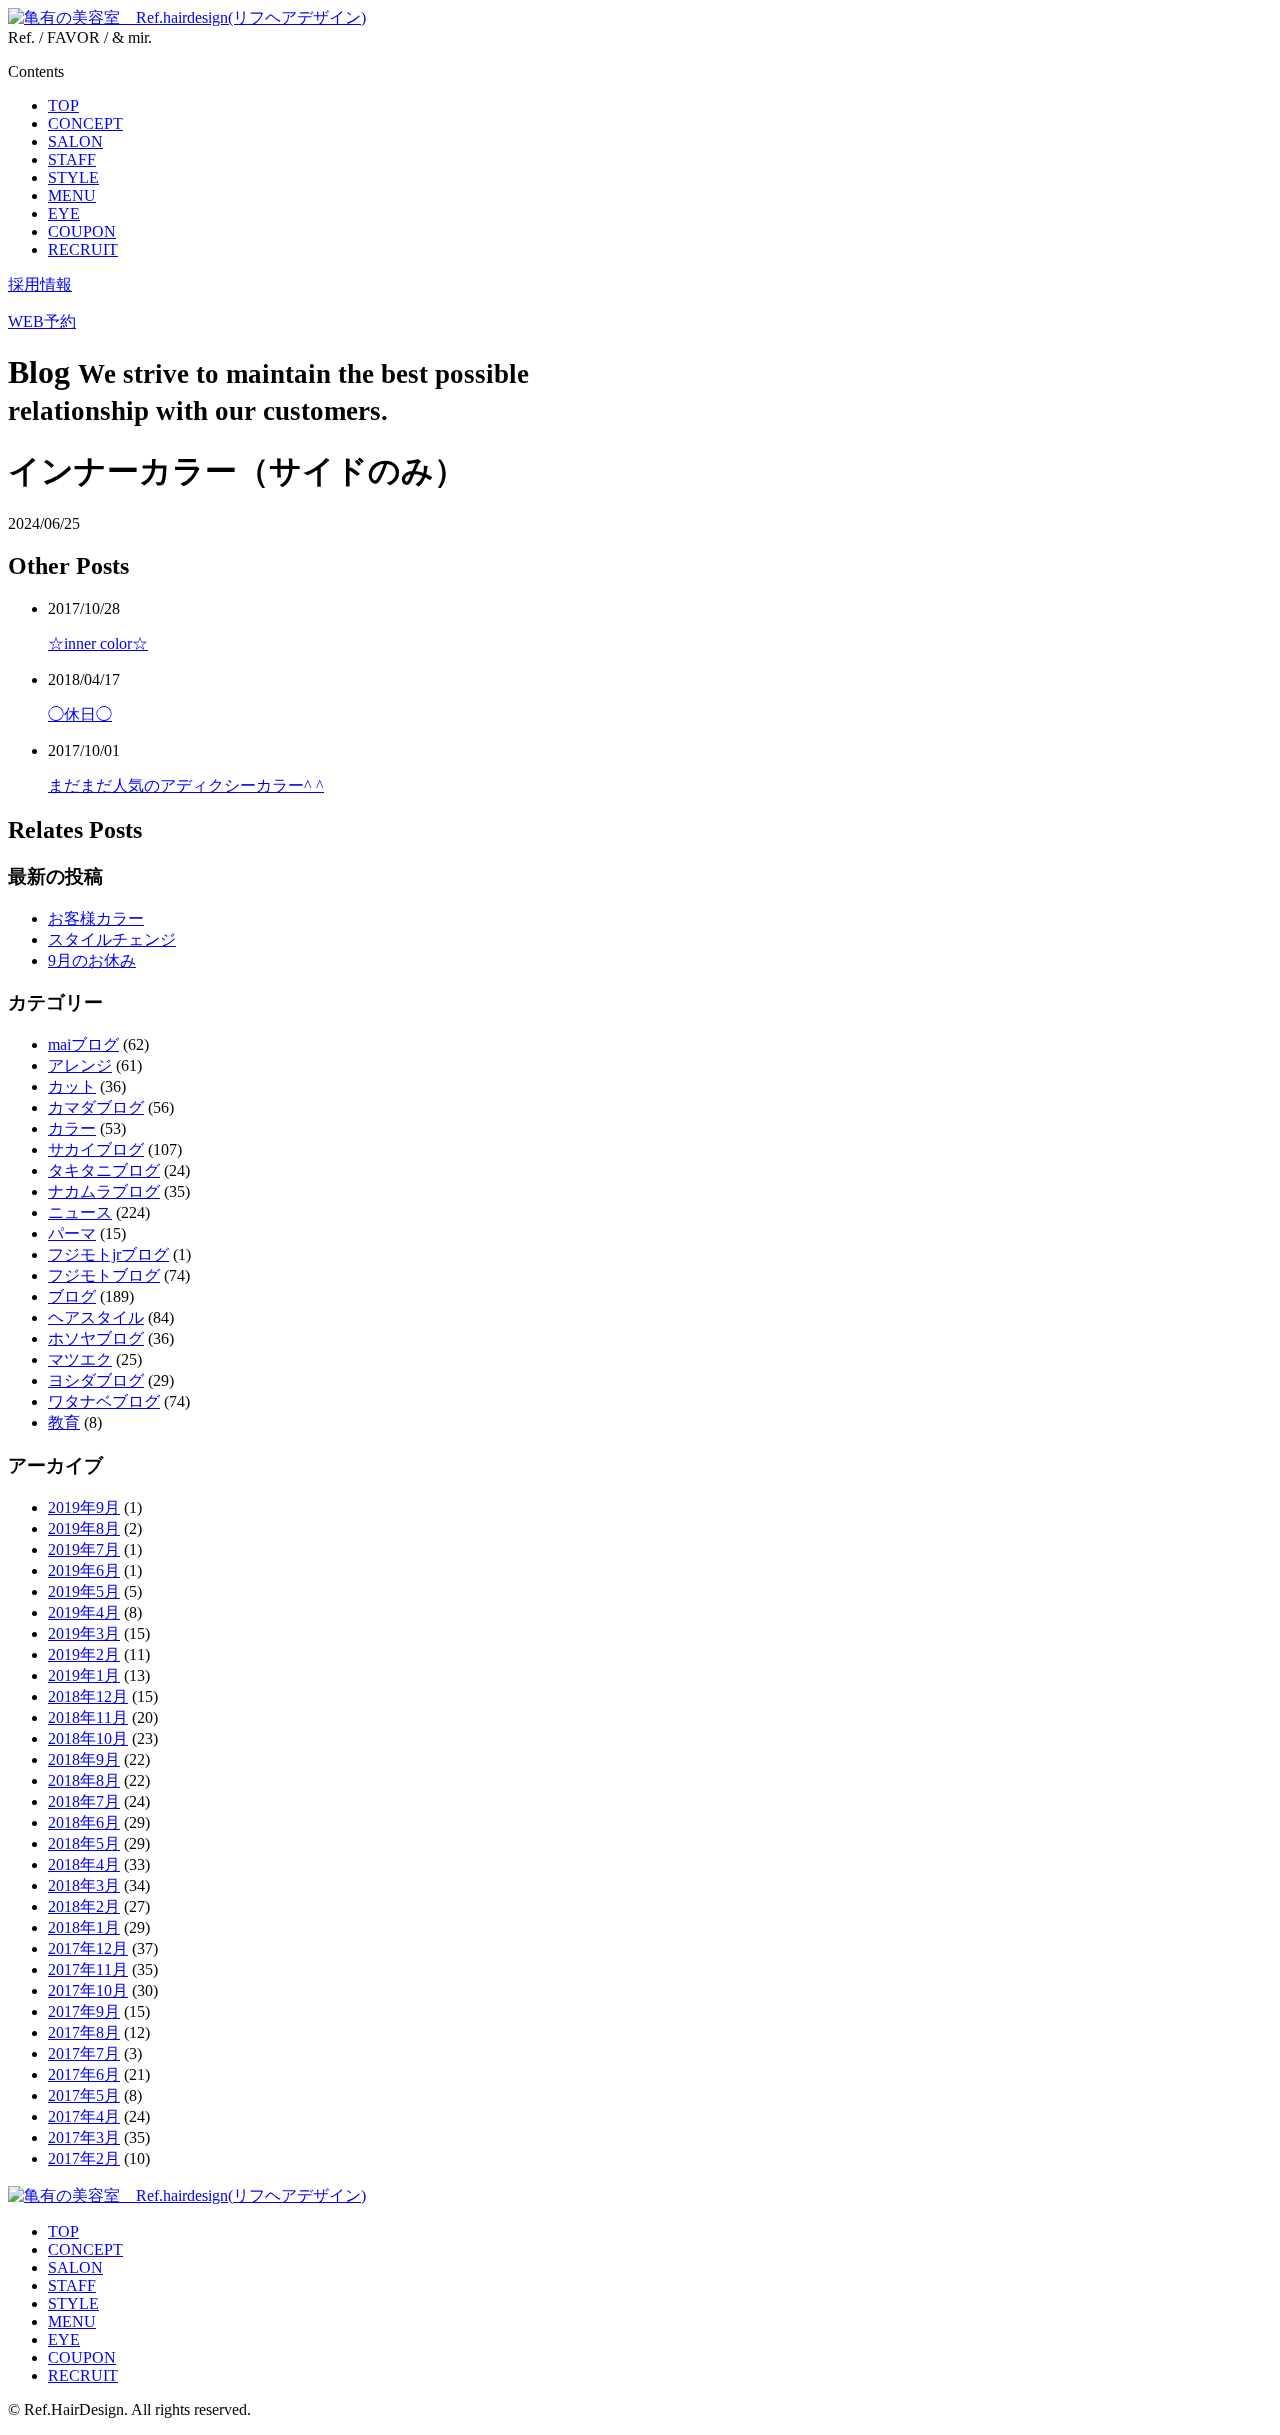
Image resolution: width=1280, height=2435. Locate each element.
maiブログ (83, 1044)
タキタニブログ (104, 1170)
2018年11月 (88, 1717)
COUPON (82, 231)
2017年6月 (84, 2074)
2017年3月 (84, 2137)
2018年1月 (84, 1927)
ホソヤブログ (96, 1338)
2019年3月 (84, 1633)
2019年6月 (84, 1570)
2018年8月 (84, 1780)
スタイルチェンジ (112, 939)
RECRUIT (83, 249)
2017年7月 (84, 2053)
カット (72, 1086)
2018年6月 (84, 1822)
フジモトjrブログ (108, 1254)
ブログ (72, 1296)
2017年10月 (88, 1990)
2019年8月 (84, 1528)
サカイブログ (96, 1149)
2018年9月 (84, 1759)
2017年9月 (84, 2011)
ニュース (80, 1212)
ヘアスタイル (96, 1317)
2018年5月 (84, 1843)
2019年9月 (84, 1507)
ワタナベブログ (104, 1401)
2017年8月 (84, 2032)
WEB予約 (42, 321)
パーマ (72, 1233)
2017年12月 (88, 1948)
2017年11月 (88, 1969)
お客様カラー (96, 918)
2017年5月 (84, 2095)
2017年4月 (84, 2116)
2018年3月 (84, 1885)
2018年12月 (88, 1696)
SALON (75, 141)
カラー (72, 1128)
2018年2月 (84, 1906)
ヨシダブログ (96, 1380)
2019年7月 (84, 1549)
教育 (64, 1422)
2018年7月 (84, 1801)
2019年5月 (84, 1591)
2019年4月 (84, 1612)
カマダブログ (96, 1107)
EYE (64, 213)
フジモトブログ (104, 1275)
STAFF (72, 159)
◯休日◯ (80, 714)
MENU (72, 195)
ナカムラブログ (104, 1191)
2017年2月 (84, 2158)
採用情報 (40, 284)
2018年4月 (84, 1864)
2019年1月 (84, 1675)
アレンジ (80, 1065)
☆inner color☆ (98, 643)
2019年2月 (84, 1654)
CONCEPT (85, 123)
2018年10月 (88, 1738)
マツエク (80, 1359)
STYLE (73, 177)
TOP (63, 105)
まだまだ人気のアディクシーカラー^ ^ (186, 785)
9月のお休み (92, 960)
